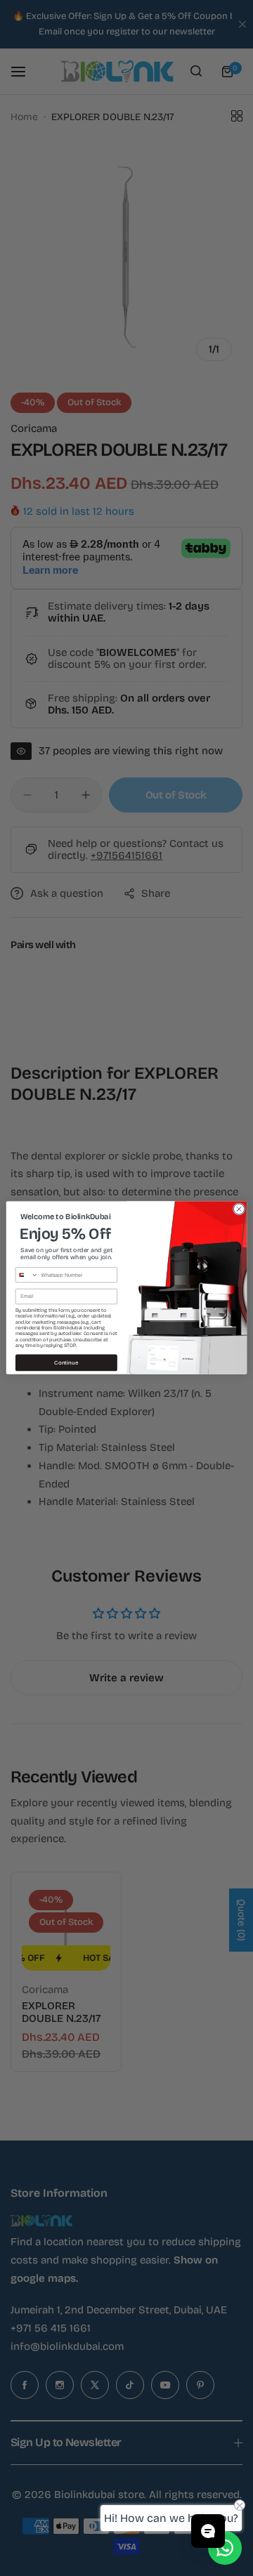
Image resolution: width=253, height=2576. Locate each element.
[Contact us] (225, 2548)
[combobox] (27, 1275)
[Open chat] (208, 2531)
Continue (66, 1363)
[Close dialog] (239, 1209)
